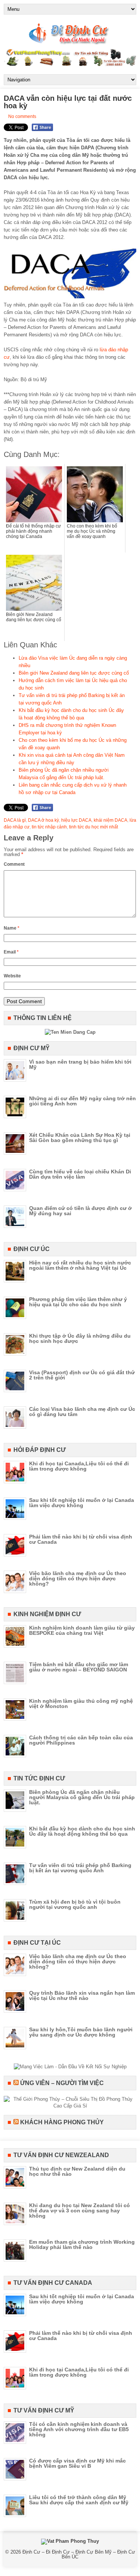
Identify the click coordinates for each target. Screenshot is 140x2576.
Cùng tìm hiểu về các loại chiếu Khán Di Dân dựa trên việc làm (80, 1174)
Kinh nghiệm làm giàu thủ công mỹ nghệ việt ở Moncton (81, 1704)
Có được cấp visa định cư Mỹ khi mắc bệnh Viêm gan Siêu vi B (77, 2463)
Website (12, 976)
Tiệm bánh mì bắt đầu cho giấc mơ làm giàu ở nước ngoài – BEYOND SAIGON (79, 1667)
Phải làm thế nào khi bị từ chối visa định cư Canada (81, 1539)
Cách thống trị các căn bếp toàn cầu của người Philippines (81, 1740)
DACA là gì (15, 820)
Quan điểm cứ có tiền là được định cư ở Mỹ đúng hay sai (80, 1211)
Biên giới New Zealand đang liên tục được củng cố (74, 673)
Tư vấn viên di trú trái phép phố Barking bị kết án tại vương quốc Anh (80, 1868)
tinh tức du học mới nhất (94, 827)
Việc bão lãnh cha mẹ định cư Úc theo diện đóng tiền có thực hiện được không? (78, 1578)
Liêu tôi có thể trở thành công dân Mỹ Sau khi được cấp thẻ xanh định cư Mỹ (79, 2500)
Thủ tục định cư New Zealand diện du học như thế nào (77, 2171)
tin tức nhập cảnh (49, 827)
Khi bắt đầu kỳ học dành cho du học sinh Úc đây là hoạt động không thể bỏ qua (82, 1831)
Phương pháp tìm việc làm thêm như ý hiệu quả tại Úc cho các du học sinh (78, 1302)
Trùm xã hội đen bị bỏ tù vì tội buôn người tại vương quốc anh (75, 1904)
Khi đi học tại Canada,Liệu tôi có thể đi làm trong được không (79, 1466)
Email (11, 952)
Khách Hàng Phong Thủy (62, 2122)
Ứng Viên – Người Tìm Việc (62, 2083)
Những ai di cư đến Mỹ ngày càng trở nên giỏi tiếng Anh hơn (83, 1101)
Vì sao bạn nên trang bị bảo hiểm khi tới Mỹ (80, 1064)
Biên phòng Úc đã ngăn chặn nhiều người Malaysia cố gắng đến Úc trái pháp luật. (82, 1797)
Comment (14, 864)
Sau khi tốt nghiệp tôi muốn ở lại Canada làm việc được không (82, 1503)
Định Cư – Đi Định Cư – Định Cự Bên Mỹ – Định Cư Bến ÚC (79, 2554)
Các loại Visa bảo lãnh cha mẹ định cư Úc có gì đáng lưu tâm (82, 1412)
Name (12, 928)
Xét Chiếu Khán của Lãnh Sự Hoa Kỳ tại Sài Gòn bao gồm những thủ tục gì (80, 1138)
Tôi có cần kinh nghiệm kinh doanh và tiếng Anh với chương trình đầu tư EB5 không (79, 2429)
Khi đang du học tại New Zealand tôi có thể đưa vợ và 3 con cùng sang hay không (80, 2211)
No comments (22, 116)
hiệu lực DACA (76, 820)
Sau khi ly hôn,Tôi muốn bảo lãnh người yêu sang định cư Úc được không (81, 2032)
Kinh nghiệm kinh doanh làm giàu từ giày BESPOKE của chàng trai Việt (82, 1630)
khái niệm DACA (111, 820)
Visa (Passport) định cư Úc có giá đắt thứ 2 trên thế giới (82, 1375)
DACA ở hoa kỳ (43, 820)
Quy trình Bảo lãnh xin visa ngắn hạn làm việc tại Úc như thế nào (82, 1995)
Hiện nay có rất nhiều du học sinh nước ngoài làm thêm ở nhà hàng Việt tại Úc (80, 1265)
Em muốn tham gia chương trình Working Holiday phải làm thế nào (82, 2244)
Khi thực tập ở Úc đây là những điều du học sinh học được (80, 1338)
